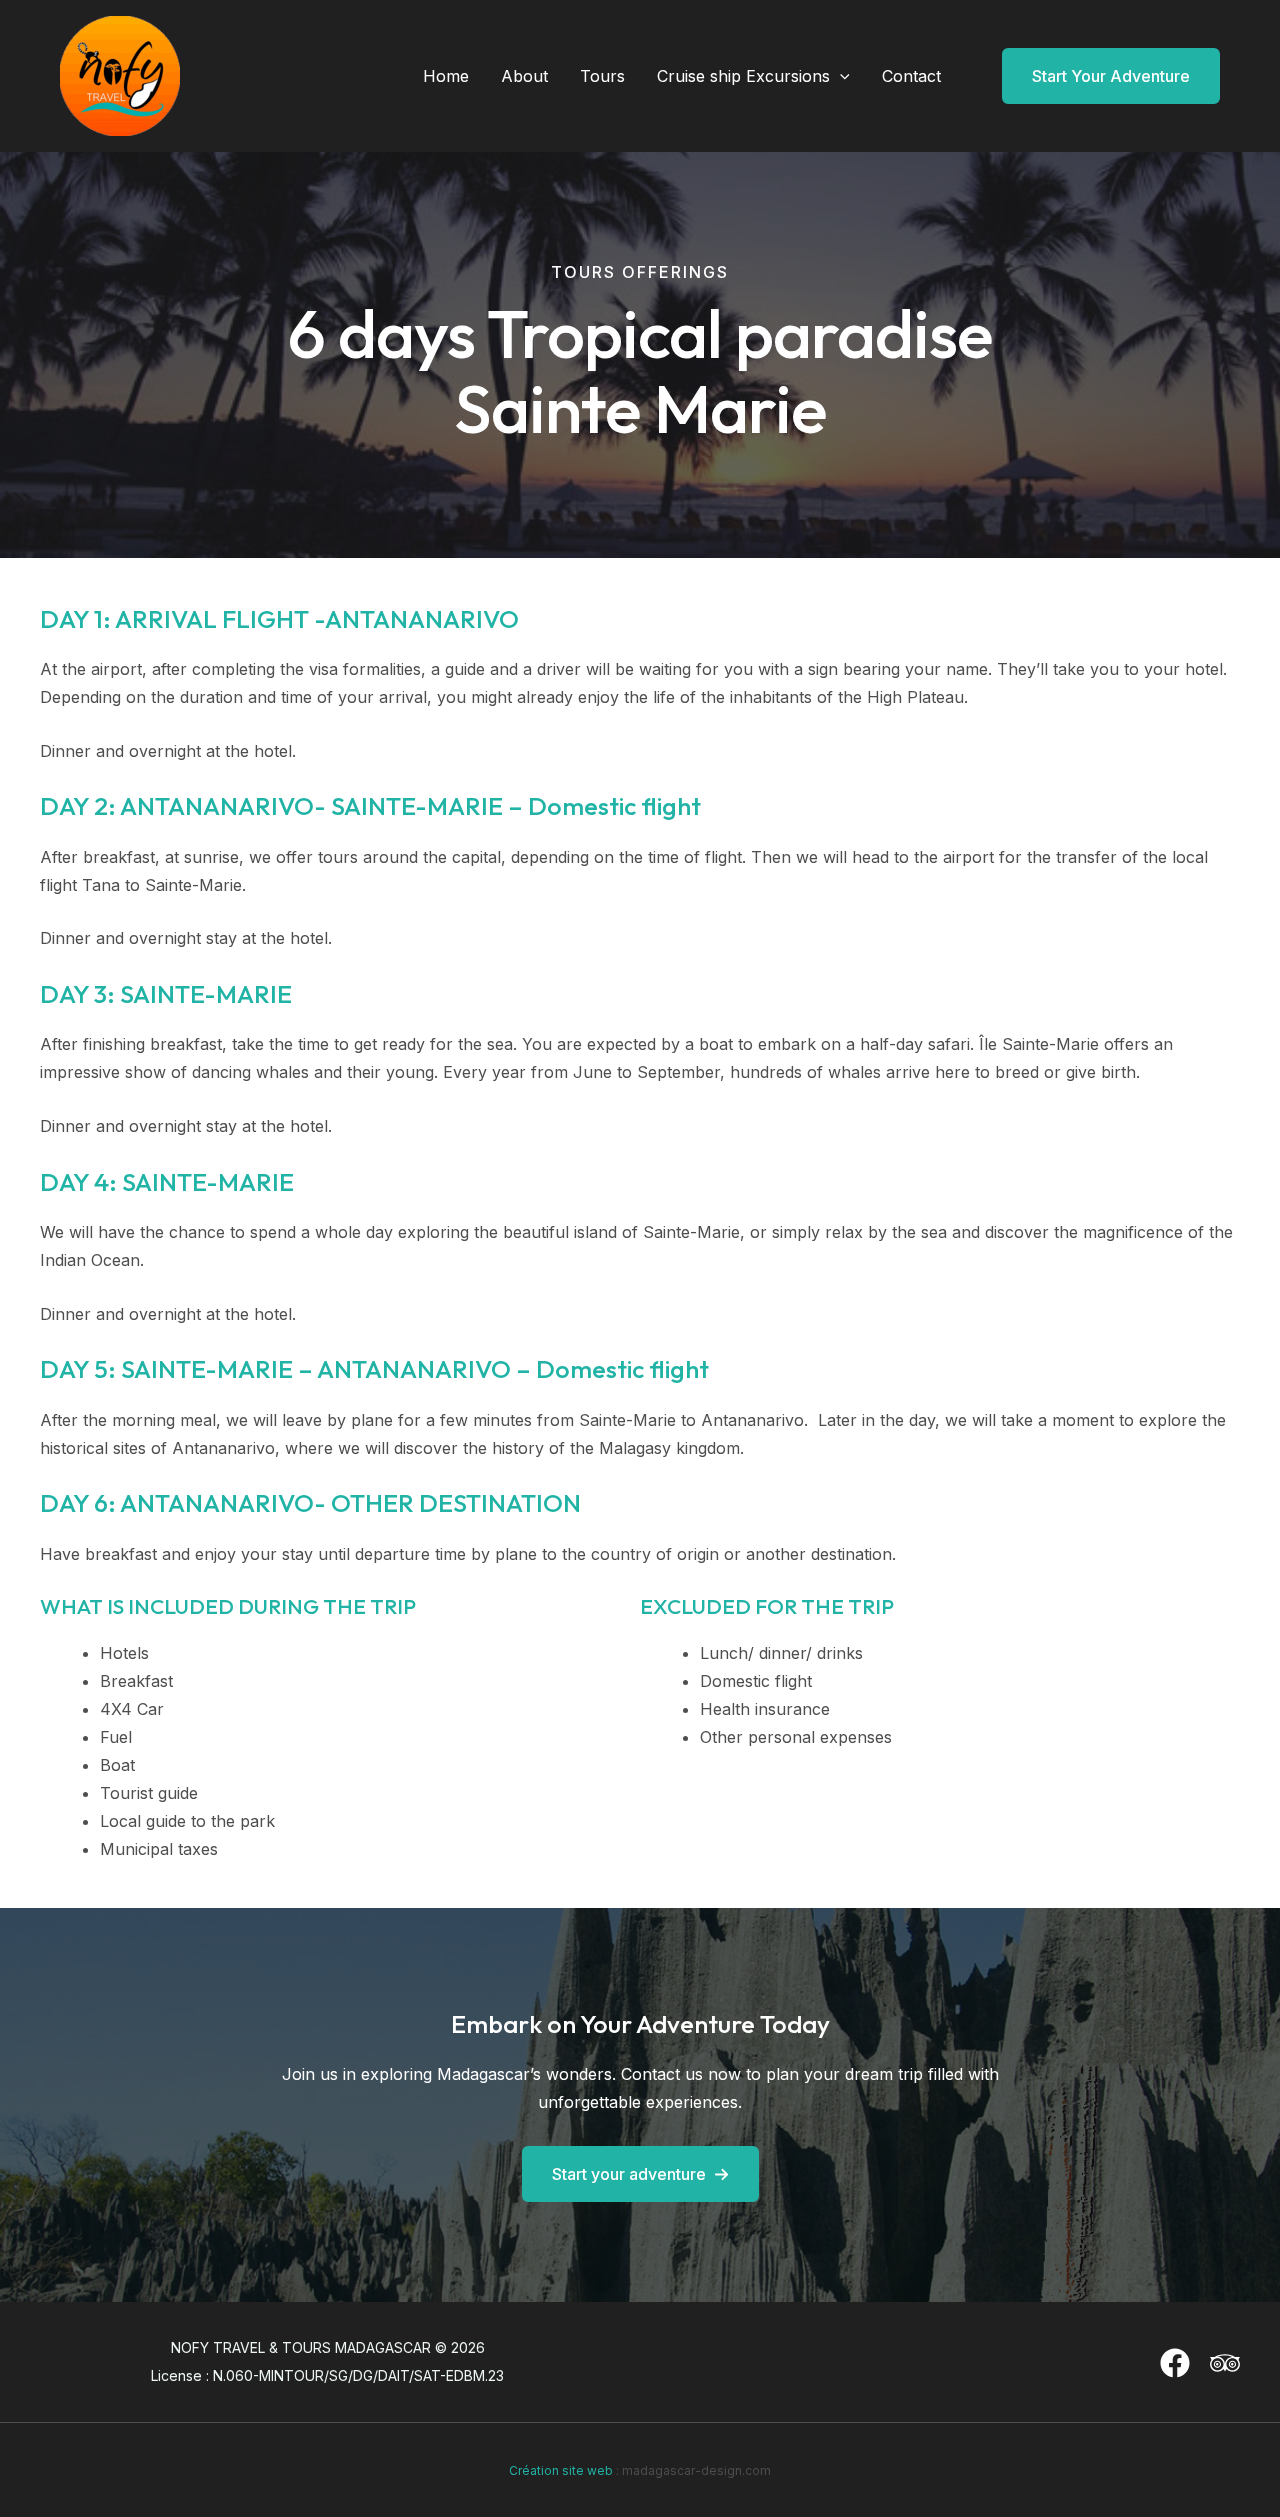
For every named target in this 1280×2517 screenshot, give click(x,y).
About (524, 76)
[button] (840, 76)
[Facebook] (1175, 2363)
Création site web (561, 2470)
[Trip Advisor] (1225, 2363)
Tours (602, 76)
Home (446, 76)
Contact (911, 76)
